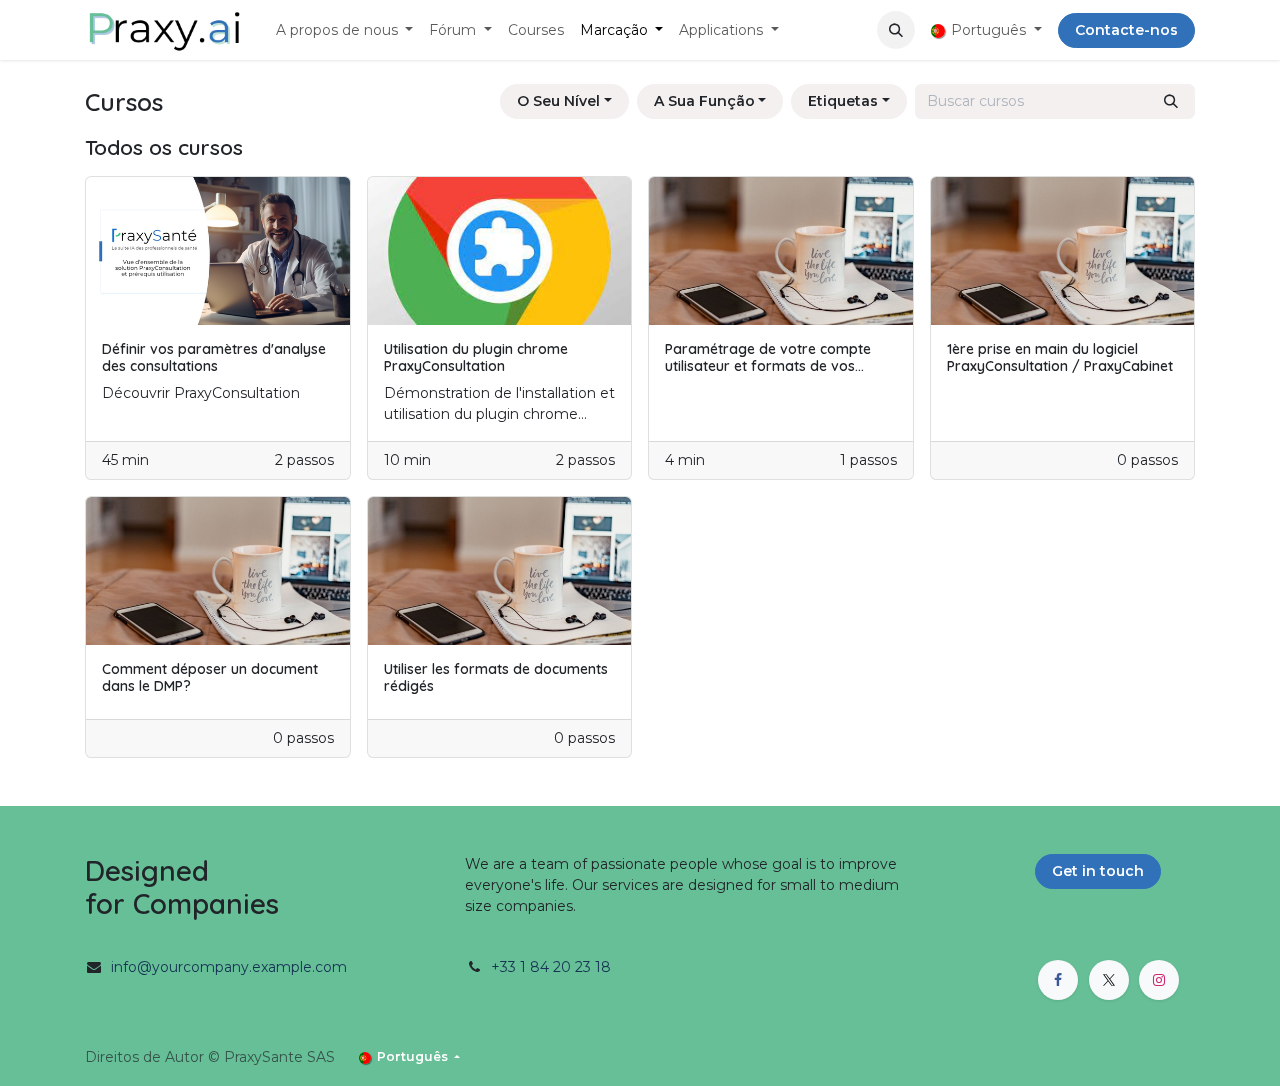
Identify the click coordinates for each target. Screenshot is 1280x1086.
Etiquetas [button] (843, 101)
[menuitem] (345, 30)
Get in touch (1098, 871)
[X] (1109, 980)
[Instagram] (1159, 980)
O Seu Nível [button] (558, 101)
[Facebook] (1058, 980)
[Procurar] (1171, 101)
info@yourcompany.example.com (229, 967)
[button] (896, 30)
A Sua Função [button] (704, 101)
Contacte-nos (1126, 30)
